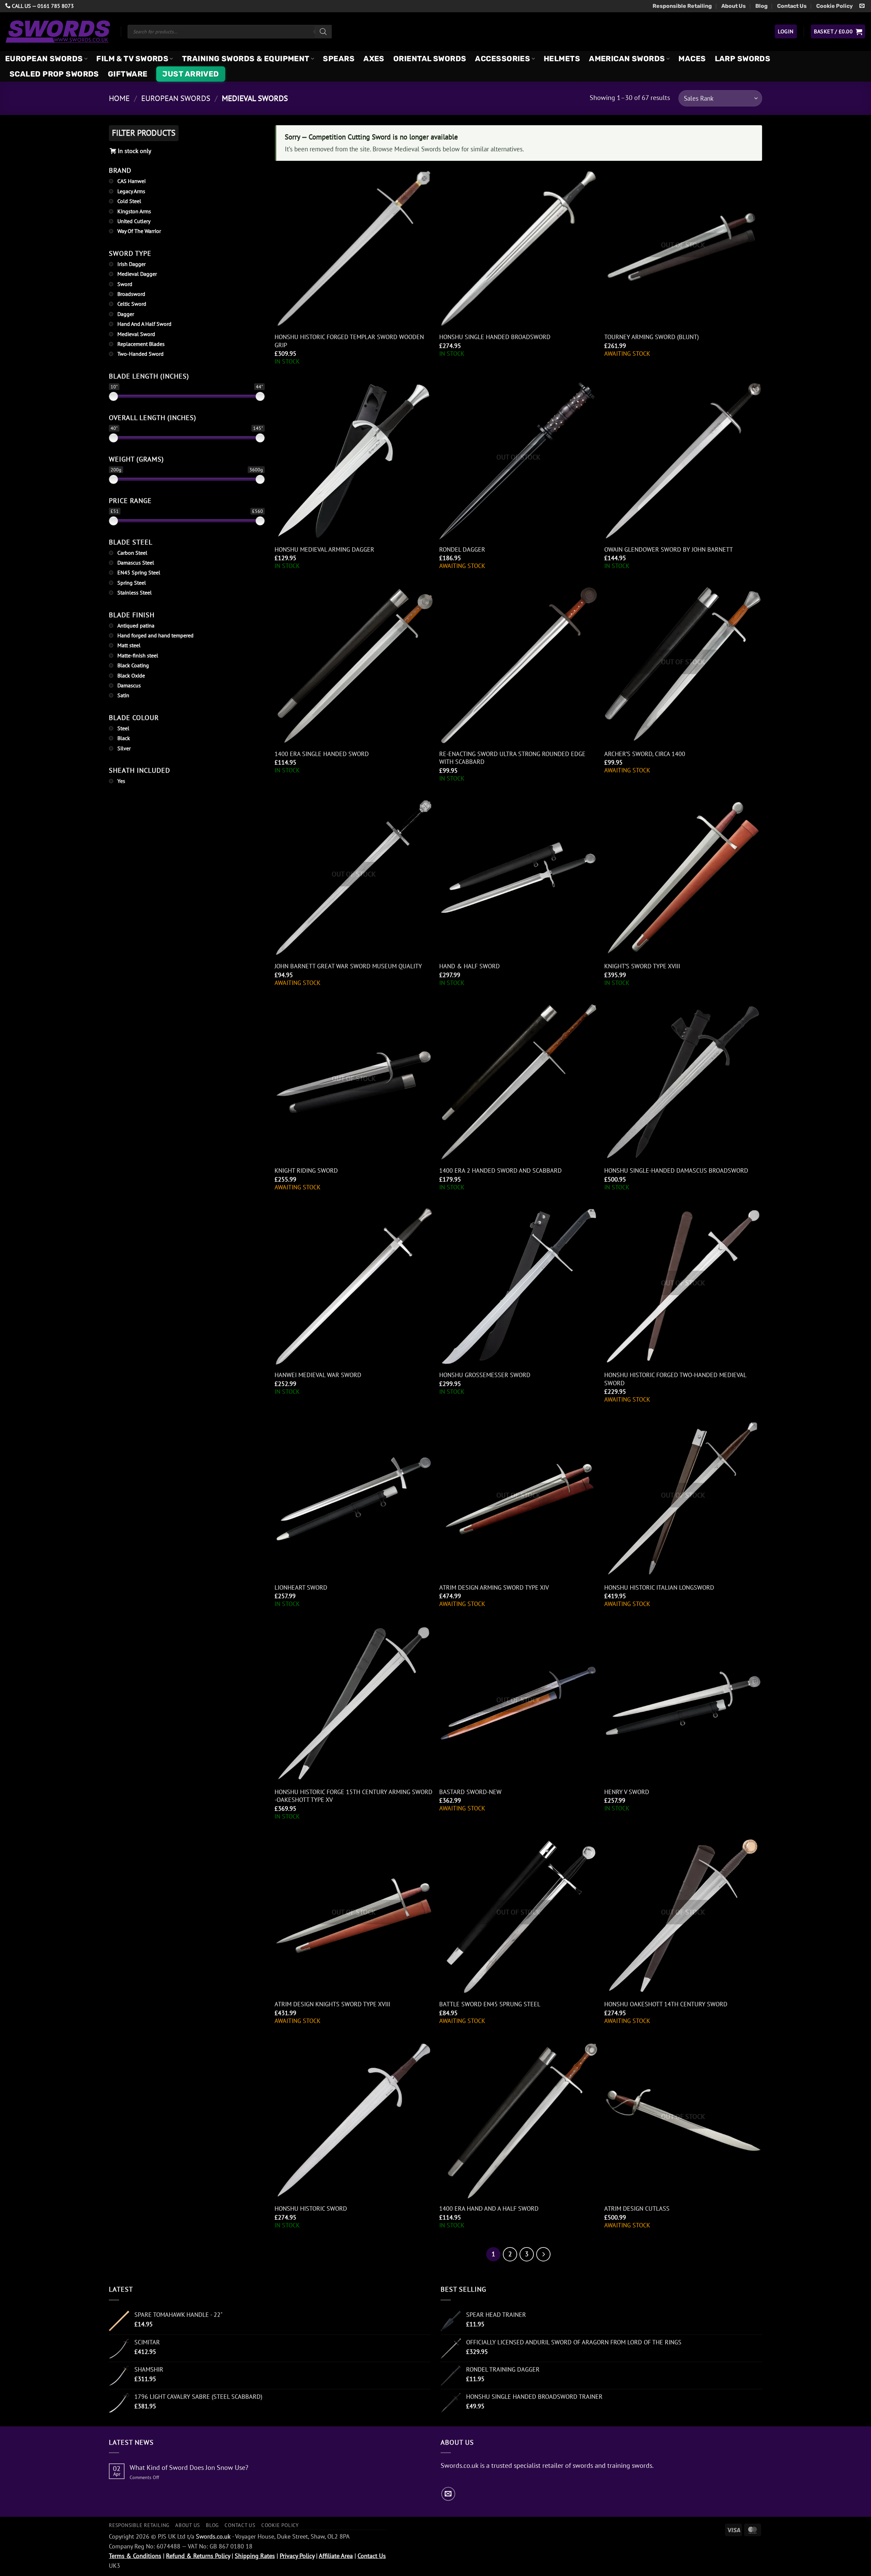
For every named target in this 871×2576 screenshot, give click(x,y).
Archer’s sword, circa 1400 (645, 754)
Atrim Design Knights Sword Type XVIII (332, 2004)
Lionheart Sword (301, 1587)
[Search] (323, 32)
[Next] (543, 2254)
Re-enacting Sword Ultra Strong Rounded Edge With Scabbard (512, 758)
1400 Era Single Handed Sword (322, 754)
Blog (761, 6)
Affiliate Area (336, 2556)
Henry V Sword (627, 1792)
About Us (734, 6)
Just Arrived (191, 74)
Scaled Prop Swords (54, 74)
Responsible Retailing (682, 6)
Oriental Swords (430, 59)
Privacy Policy (297, 2556)
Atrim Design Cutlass (637, 2209)
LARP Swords (743, 59)
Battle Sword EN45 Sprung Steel (490, 2004)
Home (119, 98)
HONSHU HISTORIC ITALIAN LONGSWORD (659, 1587)
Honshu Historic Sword (311, 2209)
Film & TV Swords (132, 59)
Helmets (562, 59)
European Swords (44, 59)
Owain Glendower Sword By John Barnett (669, 549)
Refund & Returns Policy (198, 2556)
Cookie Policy (835, 6)
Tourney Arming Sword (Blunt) (652, 337)
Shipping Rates (255, 2556)
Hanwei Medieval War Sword (318, 1375)
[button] (786, 31)
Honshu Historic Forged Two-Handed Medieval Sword (675, 1379)
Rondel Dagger (462, 549)
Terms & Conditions (135, 2556)
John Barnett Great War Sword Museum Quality (348, 966)
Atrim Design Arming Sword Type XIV (494, 1587)
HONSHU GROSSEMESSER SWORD (485, 1375)
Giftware (128, 74)
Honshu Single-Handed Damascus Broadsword (676, 1170)
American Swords (627, 59)
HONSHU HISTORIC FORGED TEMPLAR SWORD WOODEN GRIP (349, 341)
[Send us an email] (862, 6)
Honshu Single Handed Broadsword (495, 337)
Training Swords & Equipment (246, 59)
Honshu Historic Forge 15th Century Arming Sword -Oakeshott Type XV (354, 1796)
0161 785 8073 (56, 6)
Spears (339, 59)
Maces (692, 59)
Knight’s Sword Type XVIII (642, 966)
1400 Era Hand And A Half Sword (489, 2209)
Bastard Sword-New (470, 1792)
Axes (374, 59)
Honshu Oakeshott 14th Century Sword (666, 2004)
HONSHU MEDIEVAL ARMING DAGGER (324, 549)
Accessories (503, 59)
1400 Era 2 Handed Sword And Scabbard (500, 1170)
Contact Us (792, 6)
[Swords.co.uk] (58, 31)
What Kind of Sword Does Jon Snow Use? (189, 2468)
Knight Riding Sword (306, 1170)
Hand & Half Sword (470, 966)
